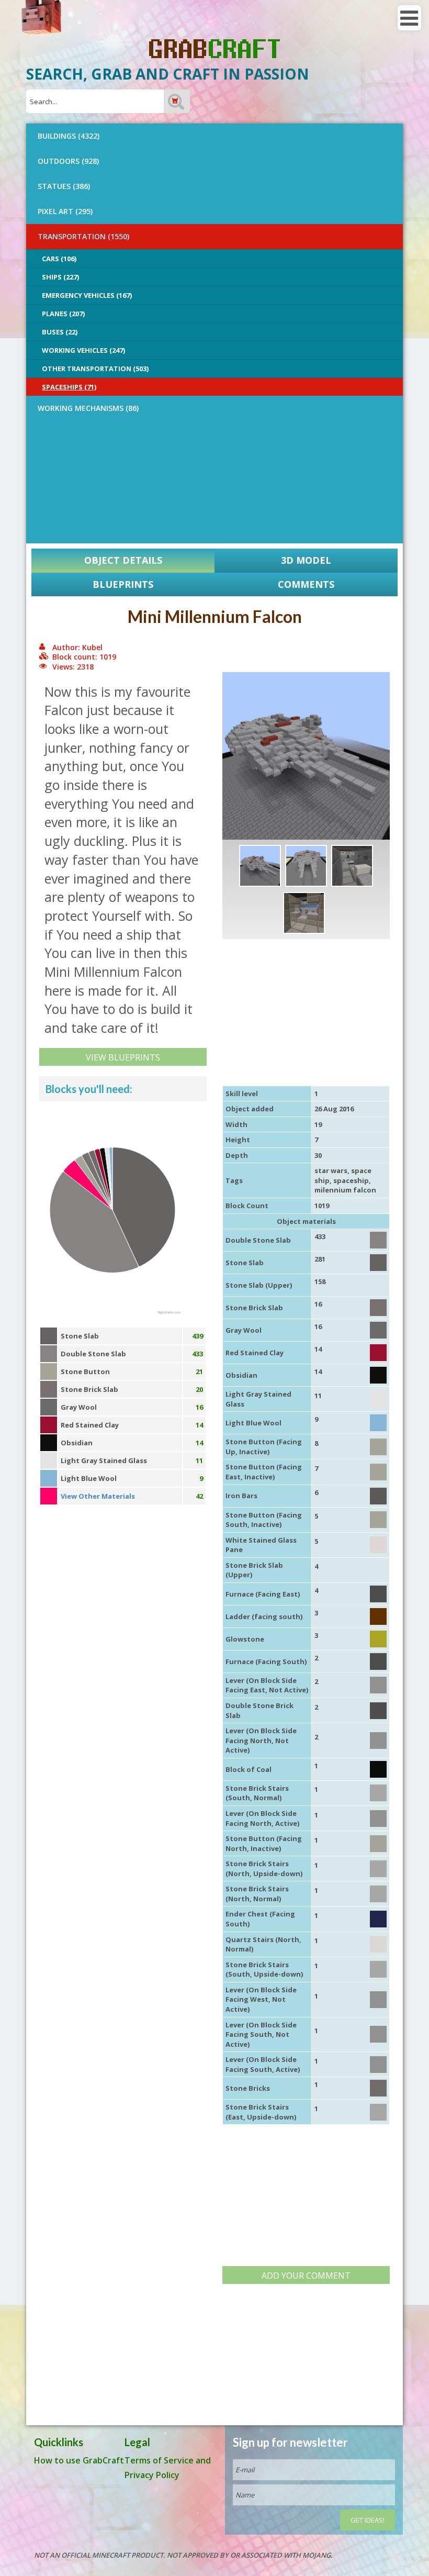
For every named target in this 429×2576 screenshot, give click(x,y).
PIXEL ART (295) (65, 211)
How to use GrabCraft (79, 2460)
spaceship (351, 1180)
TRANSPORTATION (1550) (83, 236)
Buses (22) (60, 332)
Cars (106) (59, 259)
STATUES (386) (64, 186)
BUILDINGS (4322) (69, 136)
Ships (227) (60, 277)
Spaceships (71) (69, 387)
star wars (331, 1170)
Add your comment (306, 2276)
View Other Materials (98, 1496)
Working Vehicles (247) (83, 350)
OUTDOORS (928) (68, 161)
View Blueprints (123, 1057)
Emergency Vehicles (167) (87, 295)
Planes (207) (63, 314)
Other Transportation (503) (95, 369)
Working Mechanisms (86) (88, 408)
